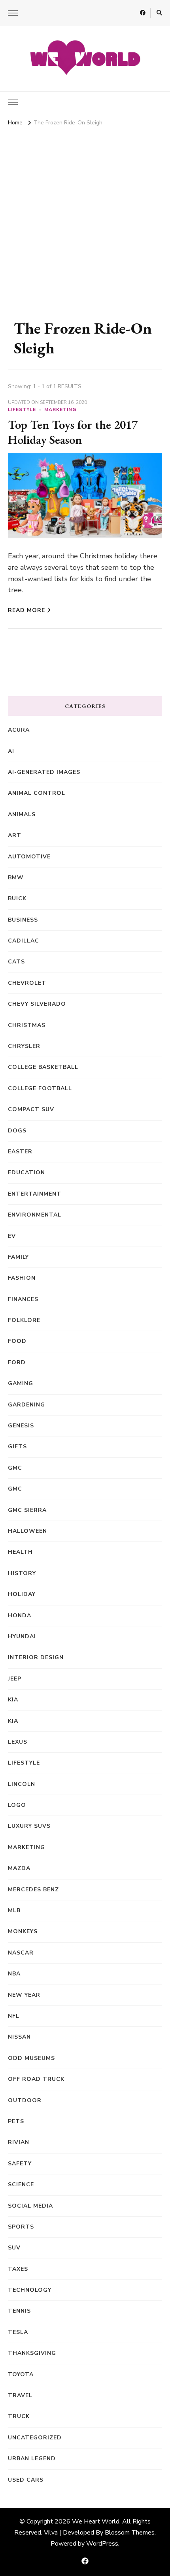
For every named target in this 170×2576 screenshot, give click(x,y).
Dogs (17, 1131)
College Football (40, 1088)
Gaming (21, 1383)
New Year (24, 1995)
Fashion (22, 1278)
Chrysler (24, 1046)
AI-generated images (44, 772)
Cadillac (24, 941)
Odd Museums (31, 2058)
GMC (15, 1468)
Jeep (15, 1679)
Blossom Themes (130, 2533)
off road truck (36, 2079)
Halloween (27, 1531)
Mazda (19, 1868)
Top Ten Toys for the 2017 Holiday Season (73, 432)
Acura (19, 730)
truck (19, 2416)
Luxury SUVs (29, 1826)
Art (15, 835)
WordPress (102, 2544)
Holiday (22, 1594)
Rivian (19, 2142)
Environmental (35, 1215)
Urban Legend (32, 2459)
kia (13, 1700)
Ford (17, 1362)
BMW (16, 878)
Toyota (21, 2374)
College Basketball (43, 1067)
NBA (14, 1974)
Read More (26, 610)
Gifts (17, 1447)
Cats (16, 962)
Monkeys (23, 1931)
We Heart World (96, 2522)
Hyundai (22, 1636)
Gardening (26, 1405)
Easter (20, 1152)
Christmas (27, 1025)
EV (12, 1236)
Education (26, 1173)
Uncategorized (35, 2438)
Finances (23, 1299)
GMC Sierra (27, 1510)
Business (23, 920)
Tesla (18, 2332)
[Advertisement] (85, 218)
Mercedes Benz (33, 1890)
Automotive (29, 857)
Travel (20, 2395)
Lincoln (22, 1784)
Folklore (24, 1320)
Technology (30, 2290)
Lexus (18, 1742)
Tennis (19, 2311)
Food (17, 1341)
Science (21, 2185)
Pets (16, 2121)
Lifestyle (22, 409)
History (22, 1573)
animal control (37, 793)
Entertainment (35, 1194)
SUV (14, 2248)
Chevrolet (27, 983)
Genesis (21, 1426)
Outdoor (25, 2100)
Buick (17, 898)
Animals (22, 814)
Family (18, 1257)
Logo (17, 1805)
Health (20, 1552)
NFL (14, 2016)
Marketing (60, 409)
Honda (20, 1616)
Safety (20, 2164)
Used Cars (26, 2480)
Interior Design (36, 1657)
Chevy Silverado (37, 1004)
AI (11, 751)
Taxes (18, 2269)
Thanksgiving (32, 2353)
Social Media (30, 2206)
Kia (13, 1721)
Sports (21, 2227)
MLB (14, 1910)
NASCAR (21, 1953)
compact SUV (31, 1109)
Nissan (19, 2037)
